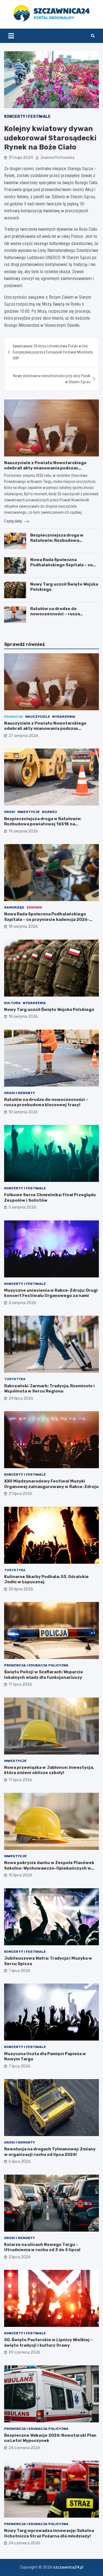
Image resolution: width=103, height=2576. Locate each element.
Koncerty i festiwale (27, 117)
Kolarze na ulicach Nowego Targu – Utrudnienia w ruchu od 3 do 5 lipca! (42, 2247)
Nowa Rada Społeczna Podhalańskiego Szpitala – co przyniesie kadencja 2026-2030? (62, 568)
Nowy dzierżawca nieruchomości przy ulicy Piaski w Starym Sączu (52, 379)
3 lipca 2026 (20, 2257)
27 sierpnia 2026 (23, 736)
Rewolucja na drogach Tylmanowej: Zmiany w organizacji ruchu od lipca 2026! (50, 2152)
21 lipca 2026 (20, 1494)
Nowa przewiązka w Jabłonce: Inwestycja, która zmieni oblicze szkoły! (49, 1770)
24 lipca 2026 (21, 1398)
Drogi (10, 812)
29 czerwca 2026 (24, 2352)
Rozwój (49, 812)
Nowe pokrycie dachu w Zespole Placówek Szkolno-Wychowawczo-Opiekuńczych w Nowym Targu (49, 1868)
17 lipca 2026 (20, 1684)
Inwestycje (29, 812)
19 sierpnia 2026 (23, 831)
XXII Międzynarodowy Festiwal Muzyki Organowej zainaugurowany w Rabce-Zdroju (51, 1484)
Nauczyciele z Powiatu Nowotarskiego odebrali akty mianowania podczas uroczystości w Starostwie (45, 468)
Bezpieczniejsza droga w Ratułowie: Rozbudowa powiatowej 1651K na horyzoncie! (57, 543)
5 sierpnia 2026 (22, 1207)
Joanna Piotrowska (57, 158)
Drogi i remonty (20, 1093)
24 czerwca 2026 (24, 2448)
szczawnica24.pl (68, 2567)
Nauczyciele (38, 717)
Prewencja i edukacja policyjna (36, 1665)
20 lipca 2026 (21, 1589)
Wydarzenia (64, 717)
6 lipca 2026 (20, 2162)
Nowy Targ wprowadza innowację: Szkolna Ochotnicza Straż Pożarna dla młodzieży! (49, 2533)
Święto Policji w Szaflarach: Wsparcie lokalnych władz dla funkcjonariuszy (44, 1675)
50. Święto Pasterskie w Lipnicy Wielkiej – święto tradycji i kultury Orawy (48, 2343)
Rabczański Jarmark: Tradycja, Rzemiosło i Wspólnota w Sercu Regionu (49, 1389)
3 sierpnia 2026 (22, 1303)
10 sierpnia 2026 (23, 1112)
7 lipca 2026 (20, 1971)
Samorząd (14, 907)
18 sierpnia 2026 (23, 927)
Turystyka (15, 1379)
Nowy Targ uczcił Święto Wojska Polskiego (49, 1010)
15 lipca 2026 (20, 1875)
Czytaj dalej (13, 521)
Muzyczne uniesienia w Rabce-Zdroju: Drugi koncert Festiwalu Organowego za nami (51, 1293)
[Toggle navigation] (11, 36)
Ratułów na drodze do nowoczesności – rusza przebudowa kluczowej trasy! (62, 614)
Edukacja (14, 717)
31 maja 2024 (21, 158)
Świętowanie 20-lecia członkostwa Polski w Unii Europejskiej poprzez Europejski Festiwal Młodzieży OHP (53, 352)
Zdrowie (34, 907)
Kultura (12, 1003)
